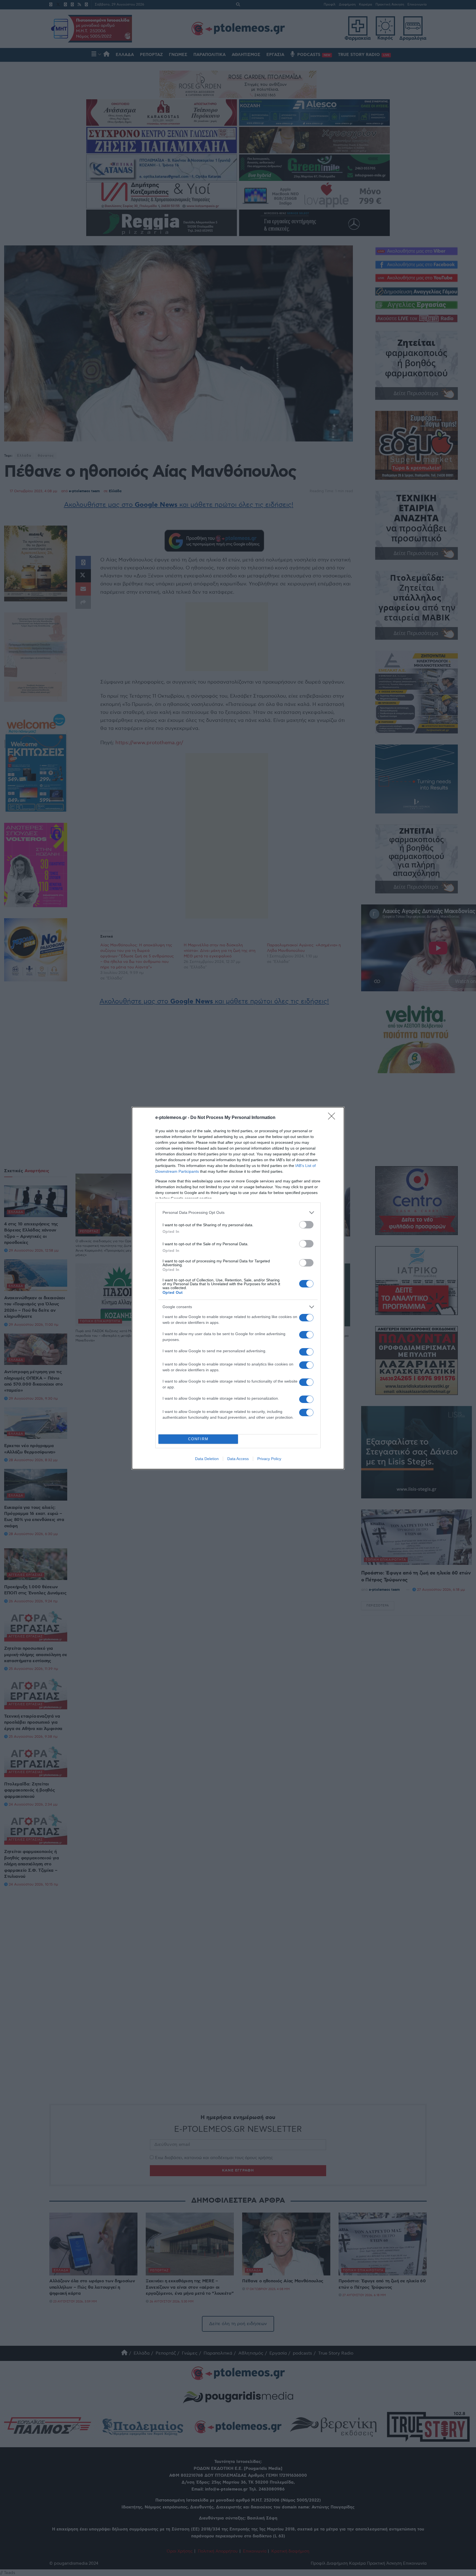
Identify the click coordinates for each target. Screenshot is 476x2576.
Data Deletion (207, 1459)
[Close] (333, 1118)
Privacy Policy (269, 1459)
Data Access (238, 1459)
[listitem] (238, 1213)
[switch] (306, 1225)
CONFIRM (198, 1439)
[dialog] (238, 1288)
